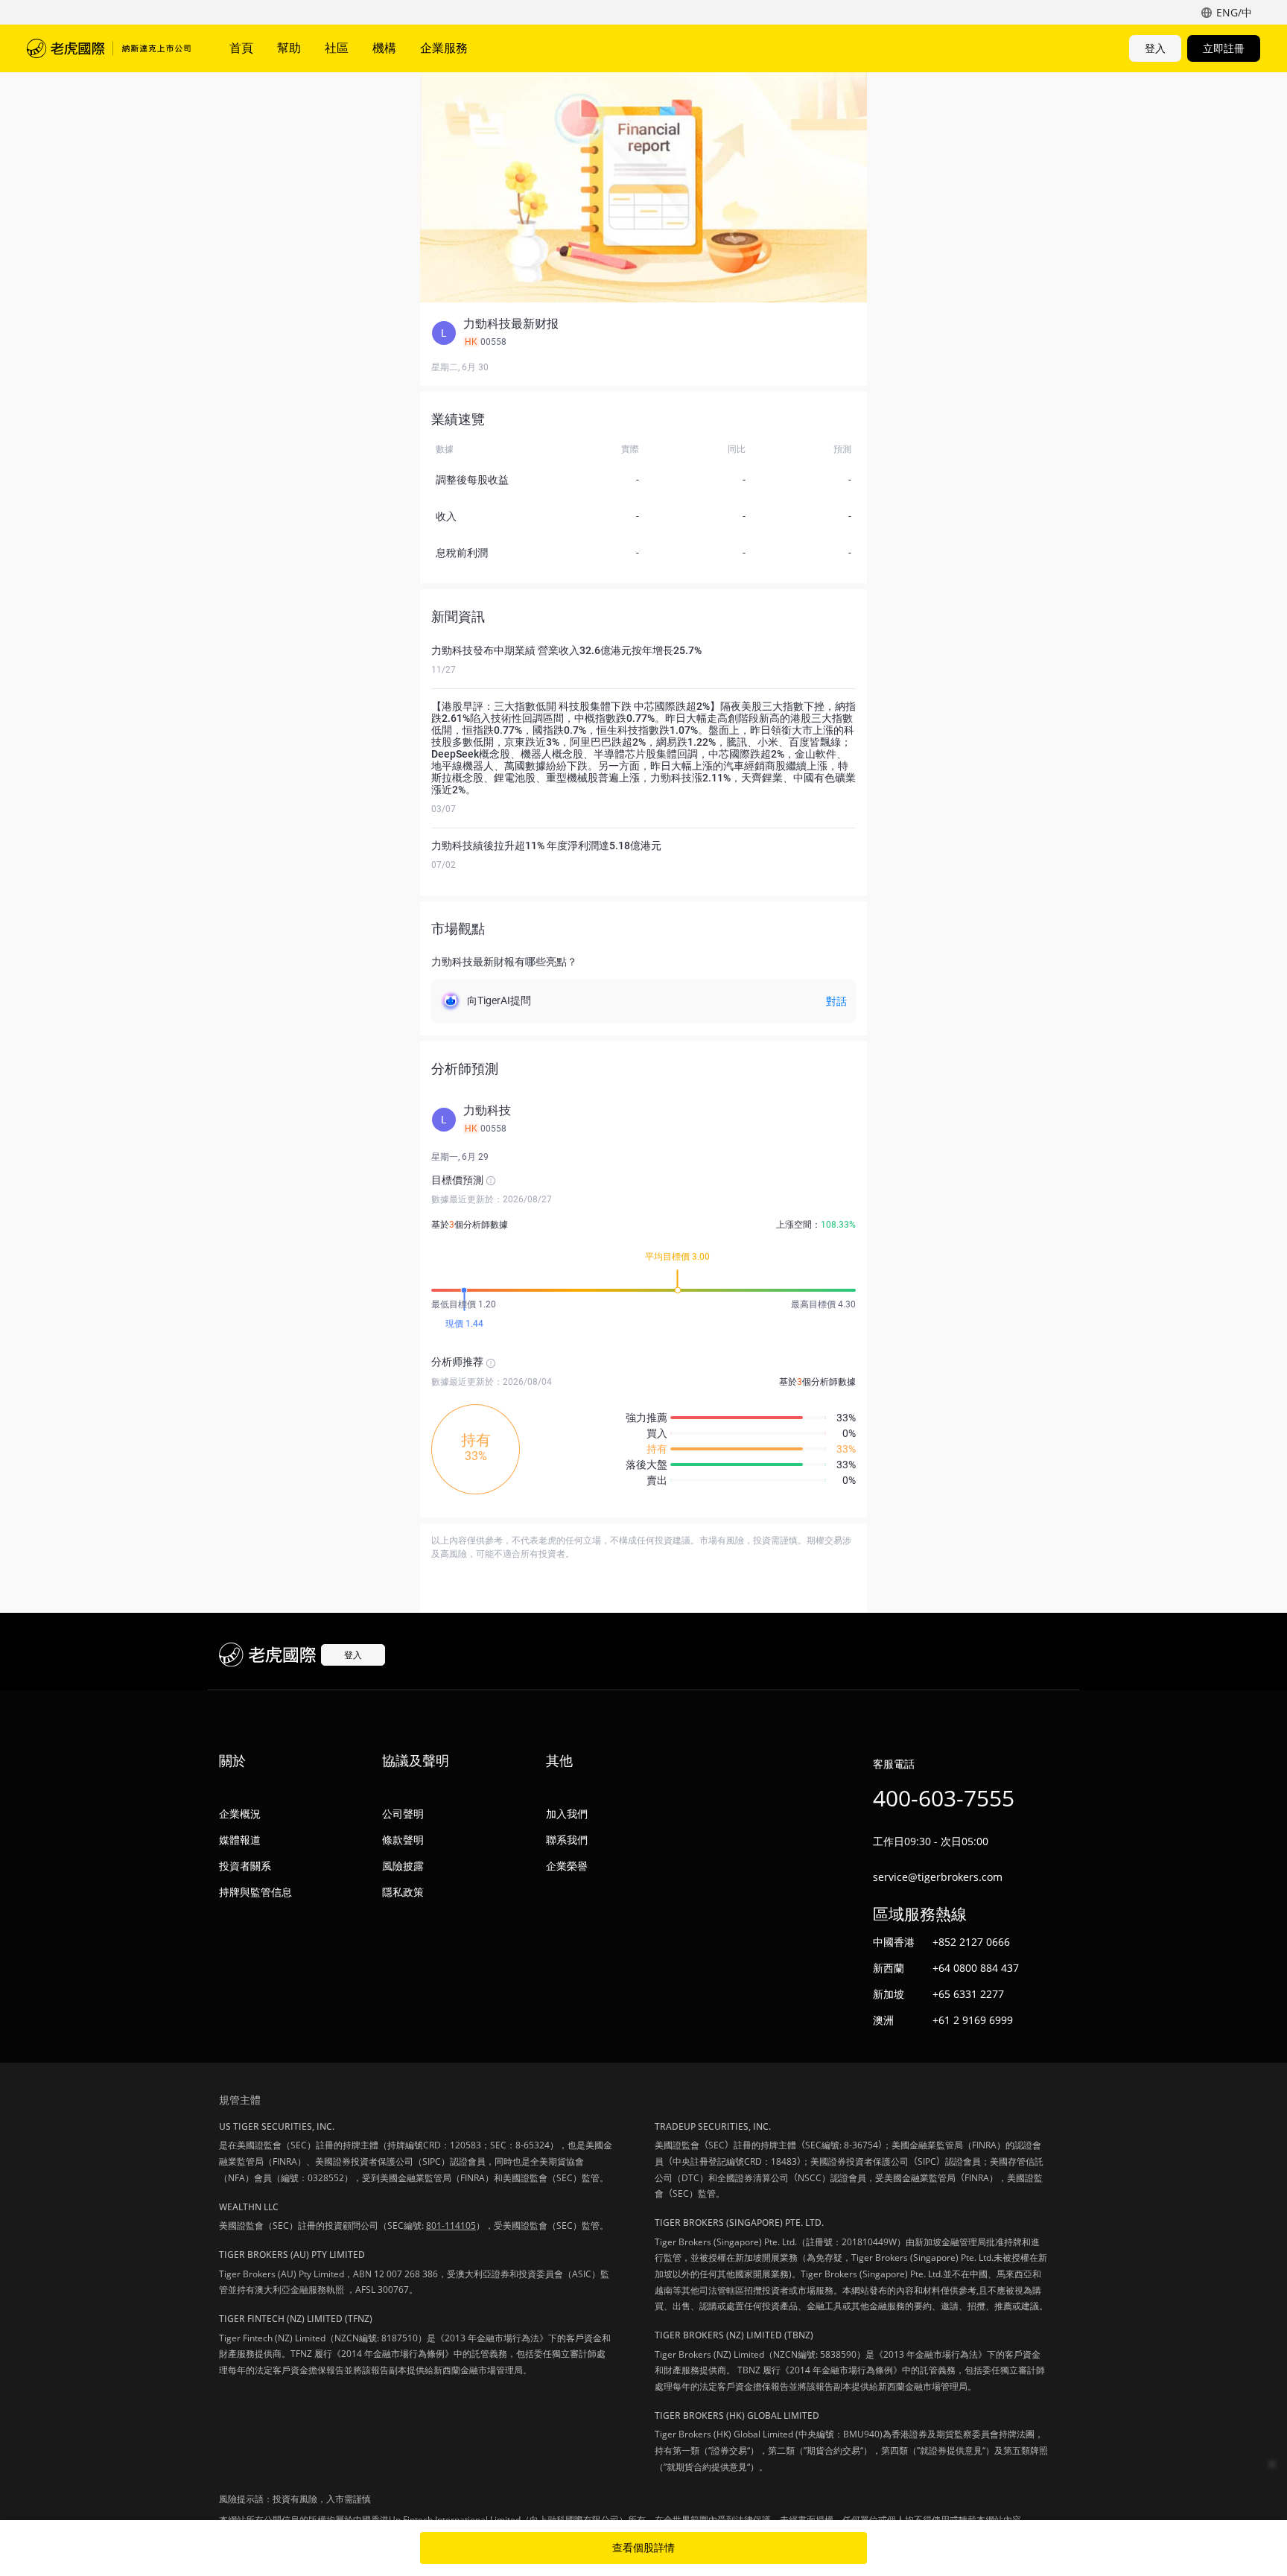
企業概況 (240, 1814)
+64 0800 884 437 (976, 1968)
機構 (384, 48)
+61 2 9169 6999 (973, 2020)
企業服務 (444, 48)
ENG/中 (1234, 12)
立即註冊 (1224, 48)
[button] (643, 333)
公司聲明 (403, 1814)
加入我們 (567, 1814)
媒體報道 (240, 1840)
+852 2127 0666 (971, 1942)
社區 (337, 48)
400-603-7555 (944, 1798)
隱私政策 (403, 1892)
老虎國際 (109, 48)
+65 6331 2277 (968, 1994)
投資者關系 (245, 1866)
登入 (1155, 48)
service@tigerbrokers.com (938, 1877)
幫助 (289, 48)
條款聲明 (403, 1840)
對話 (836, 1001)
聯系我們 (567, 1840)
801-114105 (451, 2226)
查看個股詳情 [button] (643, 2548)
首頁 (241, 48)
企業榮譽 (567, 1866)
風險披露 (403, 1866)
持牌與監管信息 (255, 1892)
